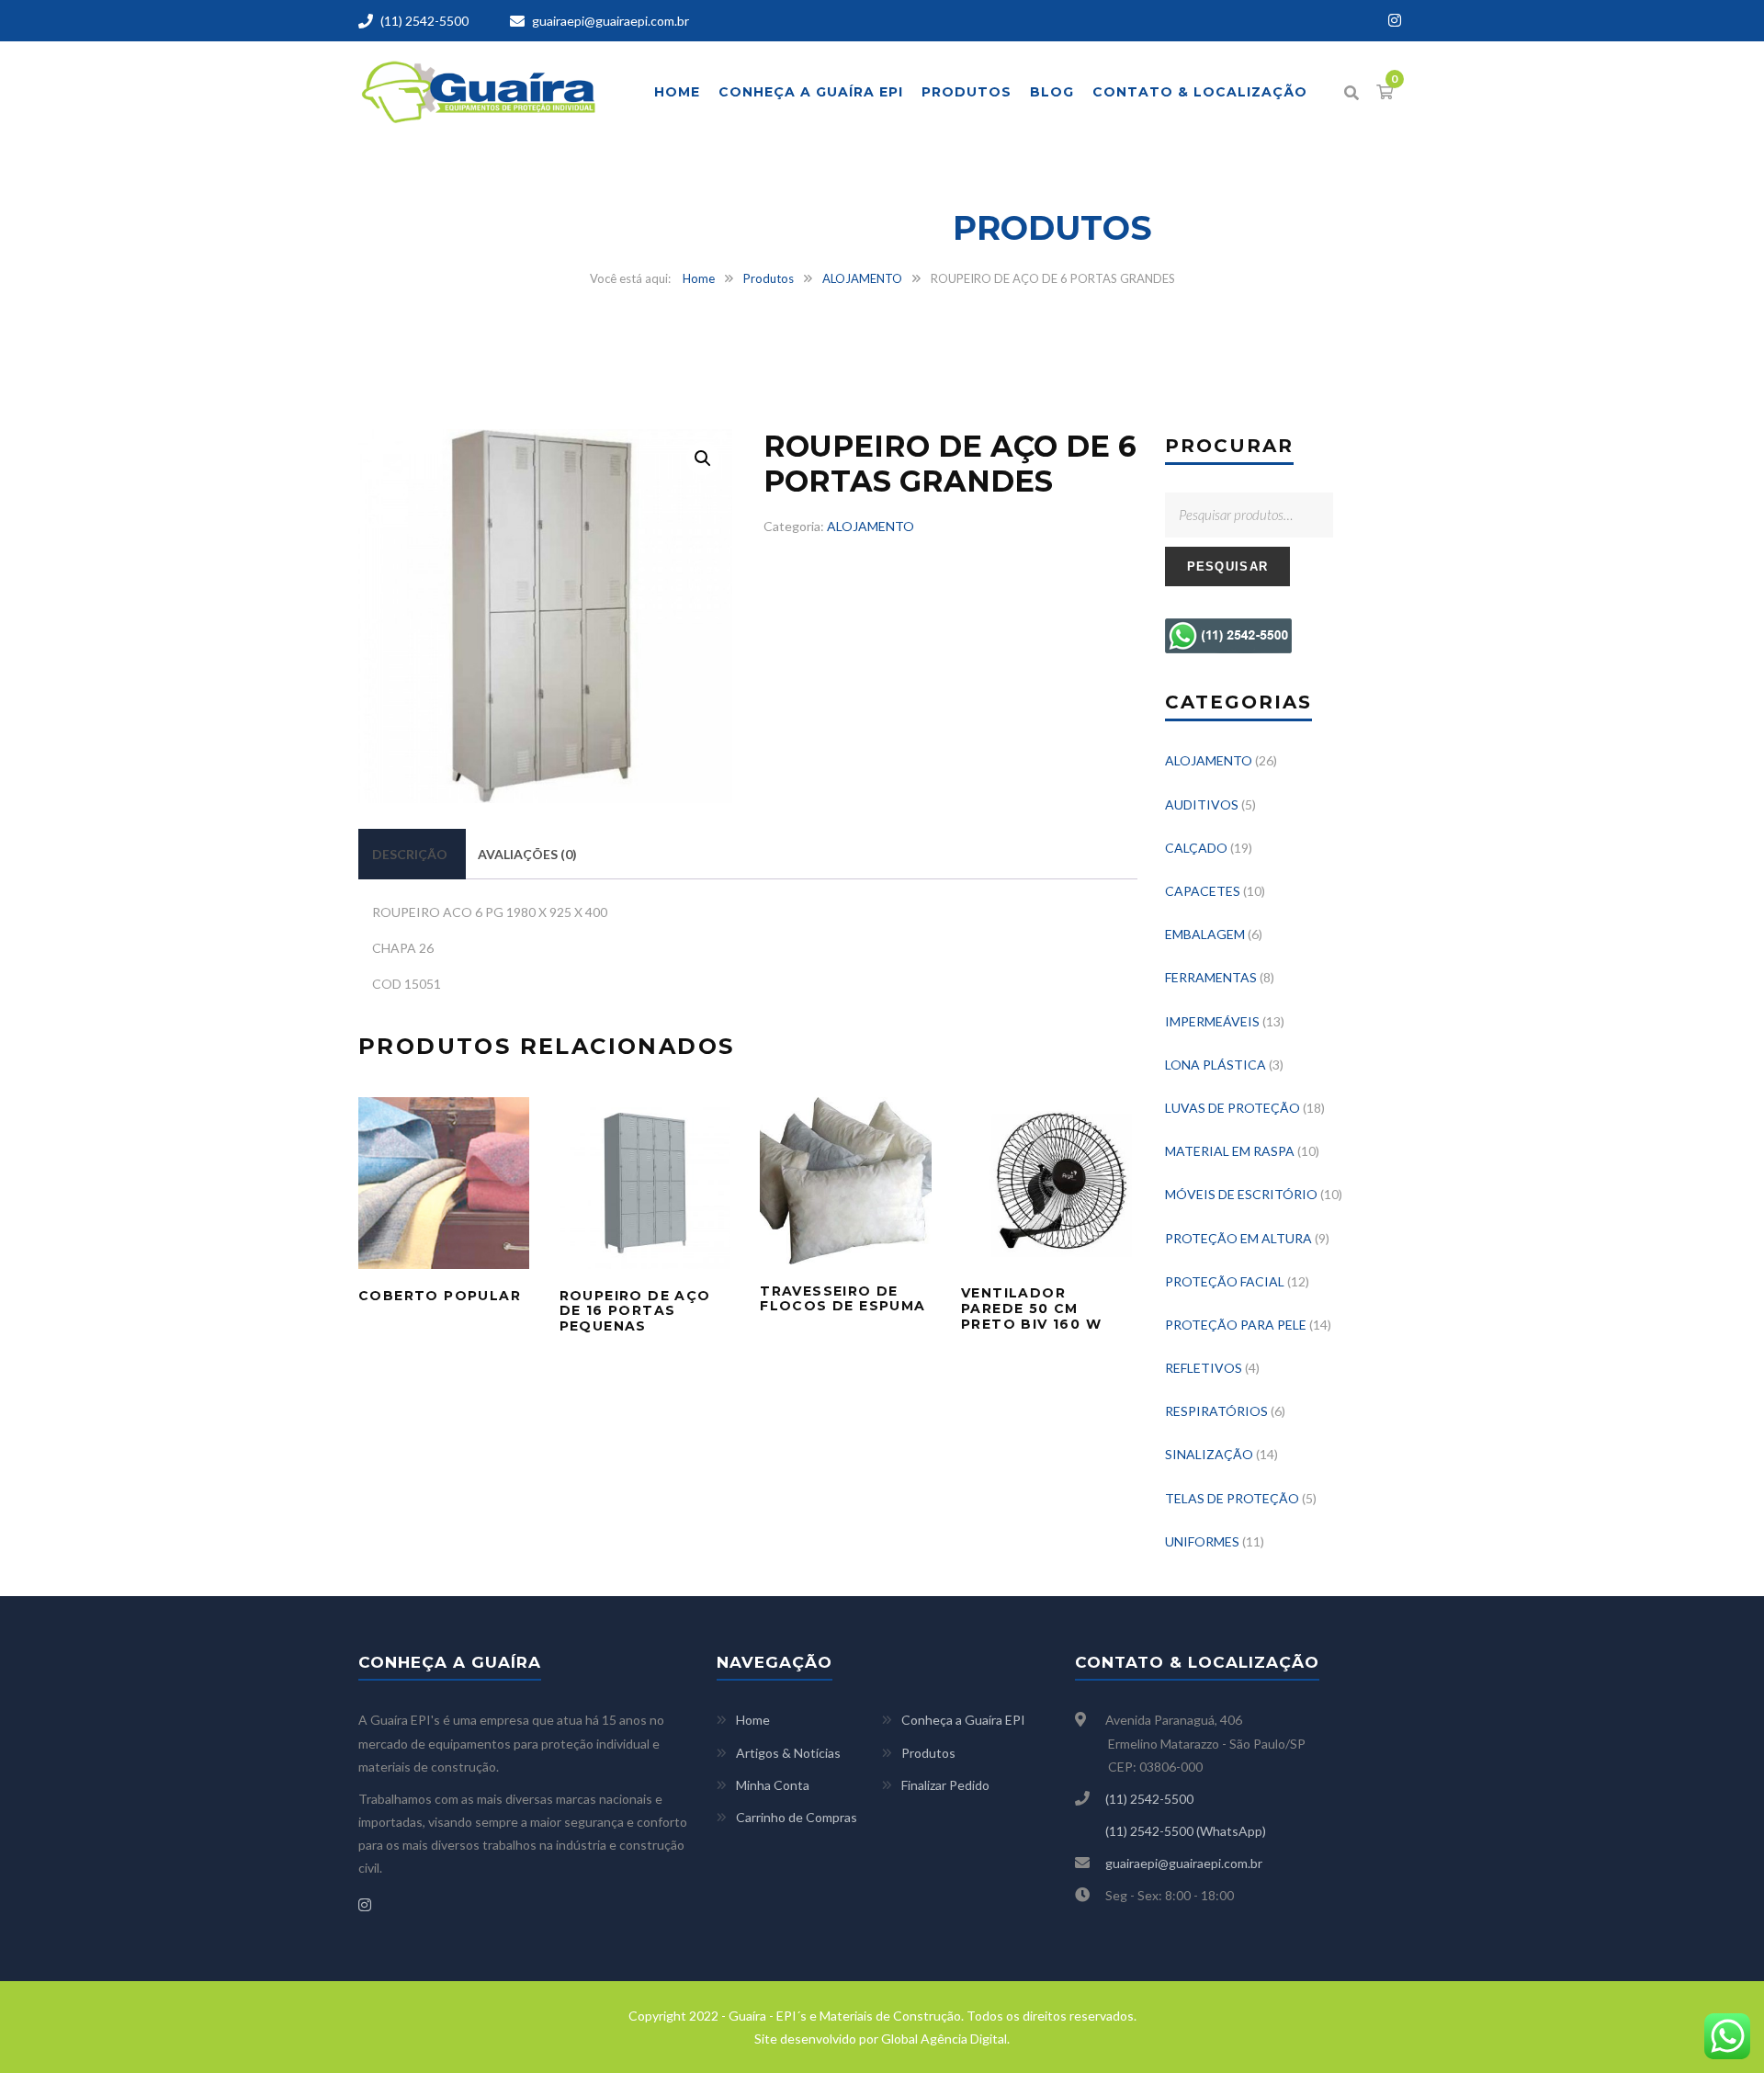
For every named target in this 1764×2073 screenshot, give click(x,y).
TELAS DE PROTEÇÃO (1232, 1498)
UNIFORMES (1202, 1541)
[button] (703, 459)
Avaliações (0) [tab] (527, 854)
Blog (1052, 92)
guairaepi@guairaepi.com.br (611, 21)
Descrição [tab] (410, 854)
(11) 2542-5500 (424, 21)
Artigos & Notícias (788, 1753)
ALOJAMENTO (862, 278)
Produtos (967, 92)
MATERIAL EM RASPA (1230, 1151)
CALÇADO (1196, 848)
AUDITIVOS (1202, 804)
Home (677, 92)
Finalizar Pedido (945, 1785)
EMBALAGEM (1205, 934)
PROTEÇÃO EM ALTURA (1238, 1238)
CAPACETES (1203, 891)
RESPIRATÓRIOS (1216, 1411)
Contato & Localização (1200, 92)
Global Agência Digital (944, 2039)
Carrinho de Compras (797, 1817)
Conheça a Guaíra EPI (811, 92)
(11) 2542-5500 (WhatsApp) (1186, 1831)
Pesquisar (1228, 566)
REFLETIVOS (1204, 1368)
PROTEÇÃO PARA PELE (1236, 1325)
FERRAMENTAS (1211, 977)
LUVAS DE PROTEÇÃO (1233, 1108)
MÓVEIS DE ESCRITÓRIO (1241, 1194)
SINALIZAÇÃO (1209, 1454)
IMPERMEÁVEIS (1212, 1021)
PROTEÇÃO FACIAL (1225, 1281)
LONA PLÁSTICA (1216, 1065)
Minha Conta (773, 1785)
